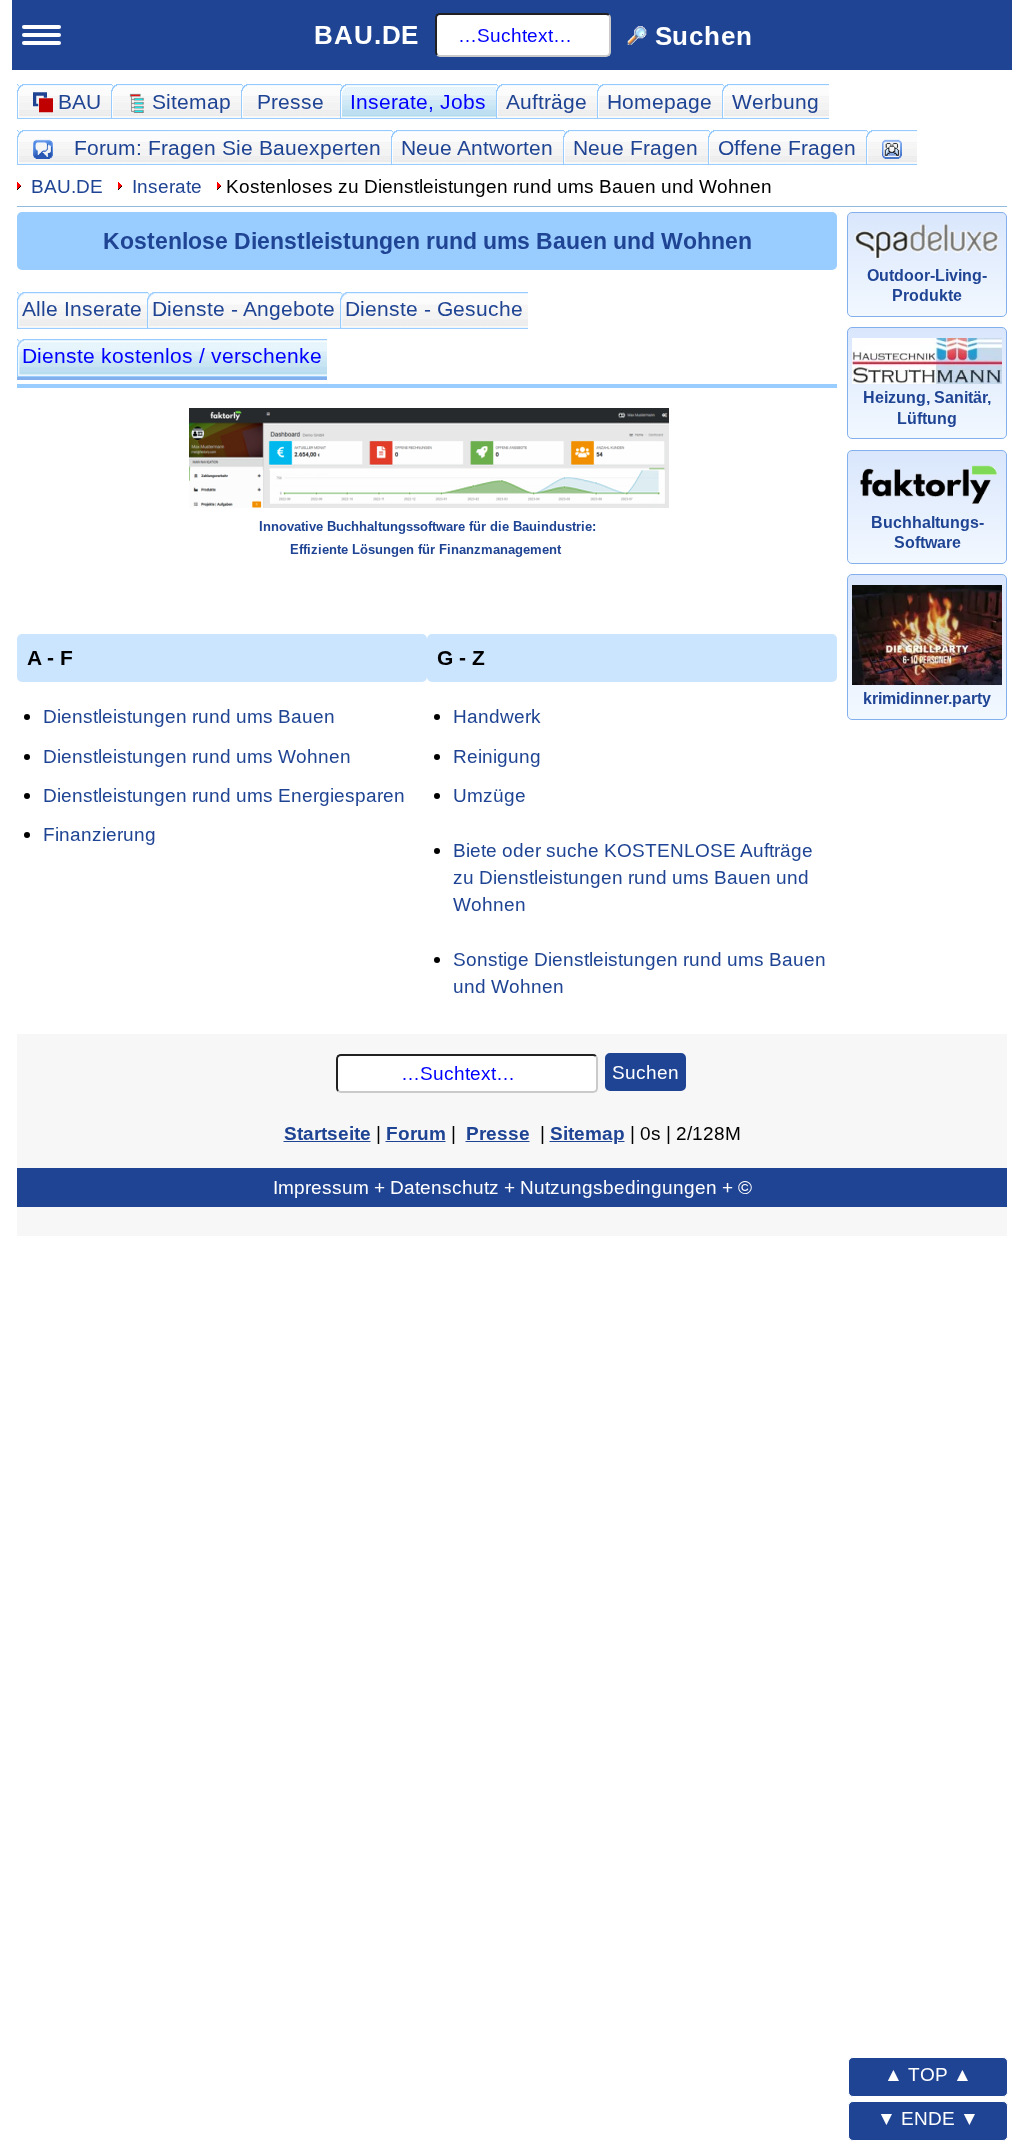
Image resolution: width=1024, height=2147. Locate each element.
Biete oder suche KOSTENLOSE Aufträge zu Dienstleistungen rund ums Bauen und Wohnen (633, 877)
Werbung (775, 101)
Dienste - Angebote (243, 308)
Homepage (659, 101)
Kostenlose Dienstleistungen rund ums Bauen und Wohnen (427, 241)
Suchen (645, 1072)
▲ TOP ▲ (928, 2074)
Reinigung (497, 756)
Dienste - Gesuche (434, 308)
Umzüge (489, 795)
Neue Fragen (635, 147)
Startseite (327, 1133)
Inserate (418, 101)
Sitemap (587, 1133)
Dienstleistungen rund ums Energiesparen (224, 795)
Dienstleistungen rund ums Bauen (189, 716)
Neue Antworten (477, 147)
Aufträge (546, 101)
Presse (290, 101)
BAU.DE (366, 35)
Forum (227, 147)
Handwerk (497, 716)
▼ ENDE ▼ (928, 2118)
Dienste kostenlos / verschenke (172, 355)
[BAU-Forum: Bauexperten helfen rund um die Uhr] (42, 147)
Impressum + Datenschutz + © (512, 1187)
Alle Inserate (82, 308)
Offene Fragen (787, 147)
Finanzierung (99, 834)
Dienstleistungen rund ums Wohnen (197, 756)
